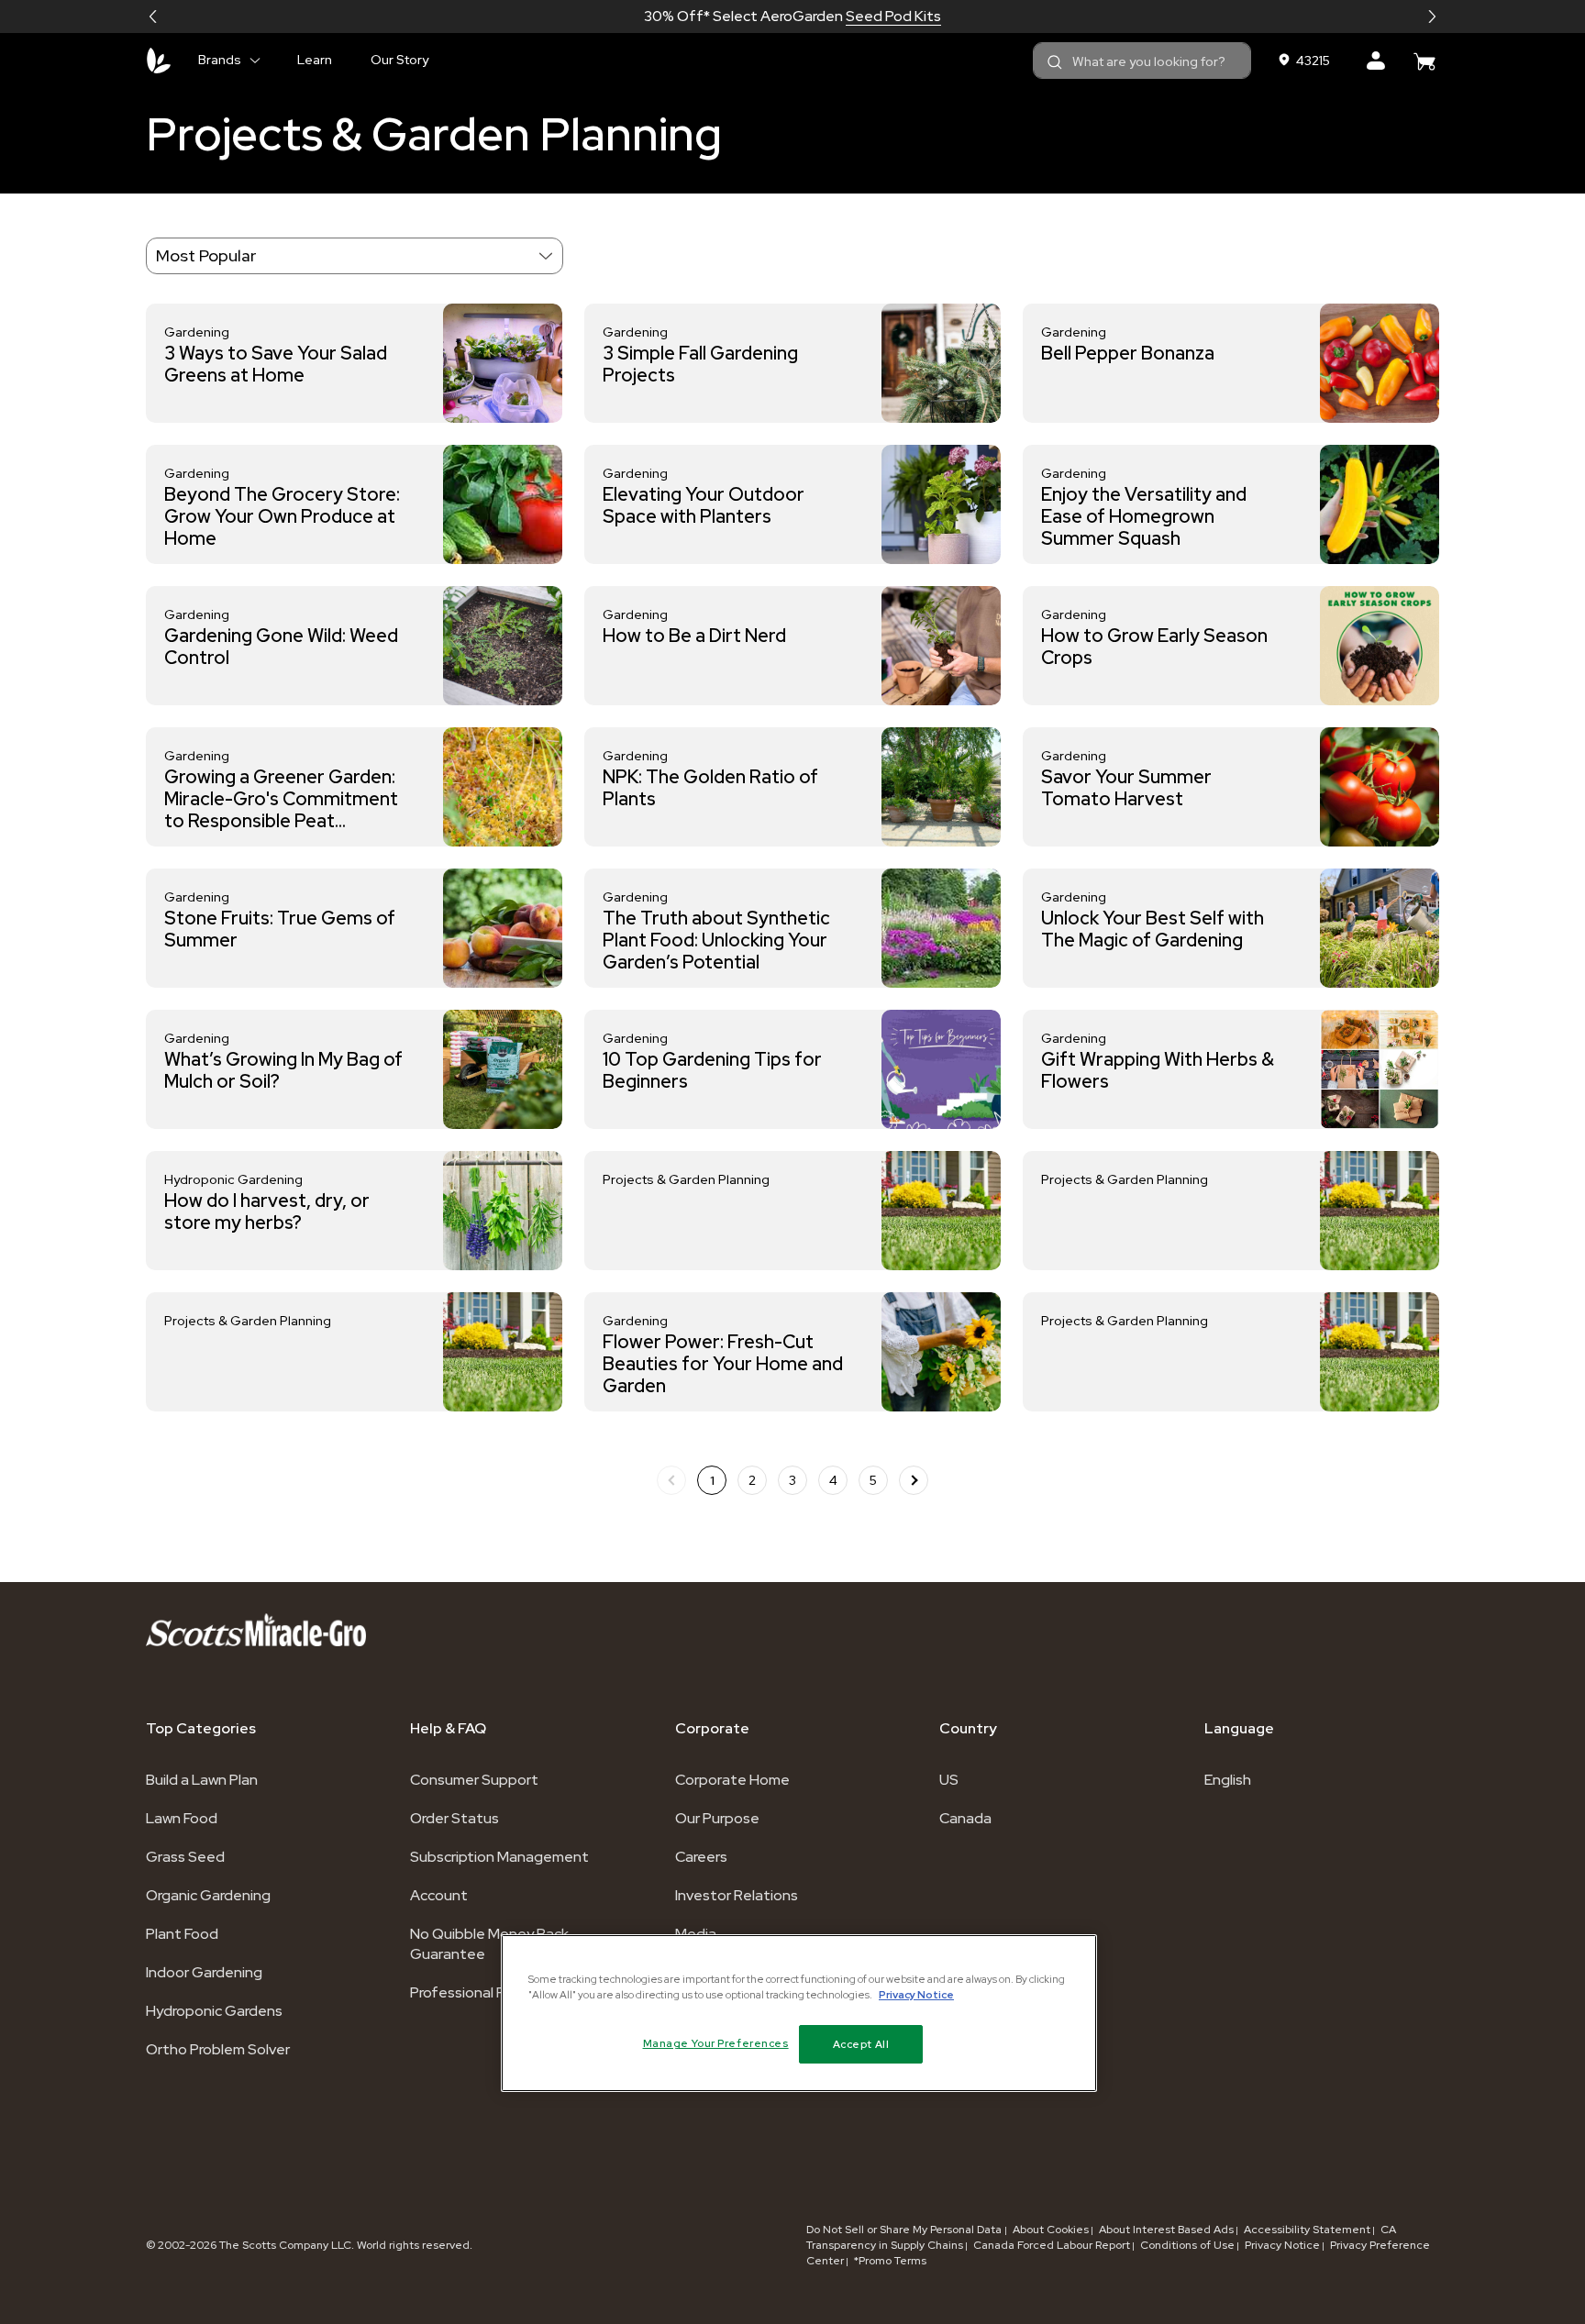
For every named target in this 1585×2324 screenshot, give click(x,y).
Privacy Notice (1282, 2245)
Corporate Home (732, 1780)
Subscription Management (499, 1857)
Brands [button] (220, 60)
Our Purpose (717, 1818)
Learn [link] (315, 60)
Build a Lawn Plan (202, 1780)
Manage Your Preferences (716, 2043)
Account (439, 1895)
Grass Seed (185, 1857)
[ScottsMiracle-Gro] (159, 61)
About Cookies (1051, 2230)
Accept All (861, 2044)
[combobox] (1142, 61)
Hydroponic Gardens (214, 2011)
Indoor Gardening (204, 1972)
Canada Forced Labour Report (1052, 2245)
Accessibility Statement (1307, 2230)
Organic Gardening (208, 1895)
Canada (965, 1818)
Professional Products (484, 1992)
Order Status (454, 1818)
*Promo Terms (890, 2261)
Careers (701, 1857)
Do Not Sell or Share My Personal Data (905, 2230)
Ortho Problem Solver (218, 2049)
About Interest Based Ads (1166, 2230)
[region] (799, 2013)
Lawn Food (182, 1818)
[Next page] (914, 1480)
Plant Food (182, 1934)
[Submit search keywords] (1055, 62)
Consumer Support (474, 1780)
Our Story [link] (399, 60)
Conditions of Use (1187, 2245)
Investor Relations (737, 1895)
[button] (153, 17)
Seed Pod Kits (893, 16)
